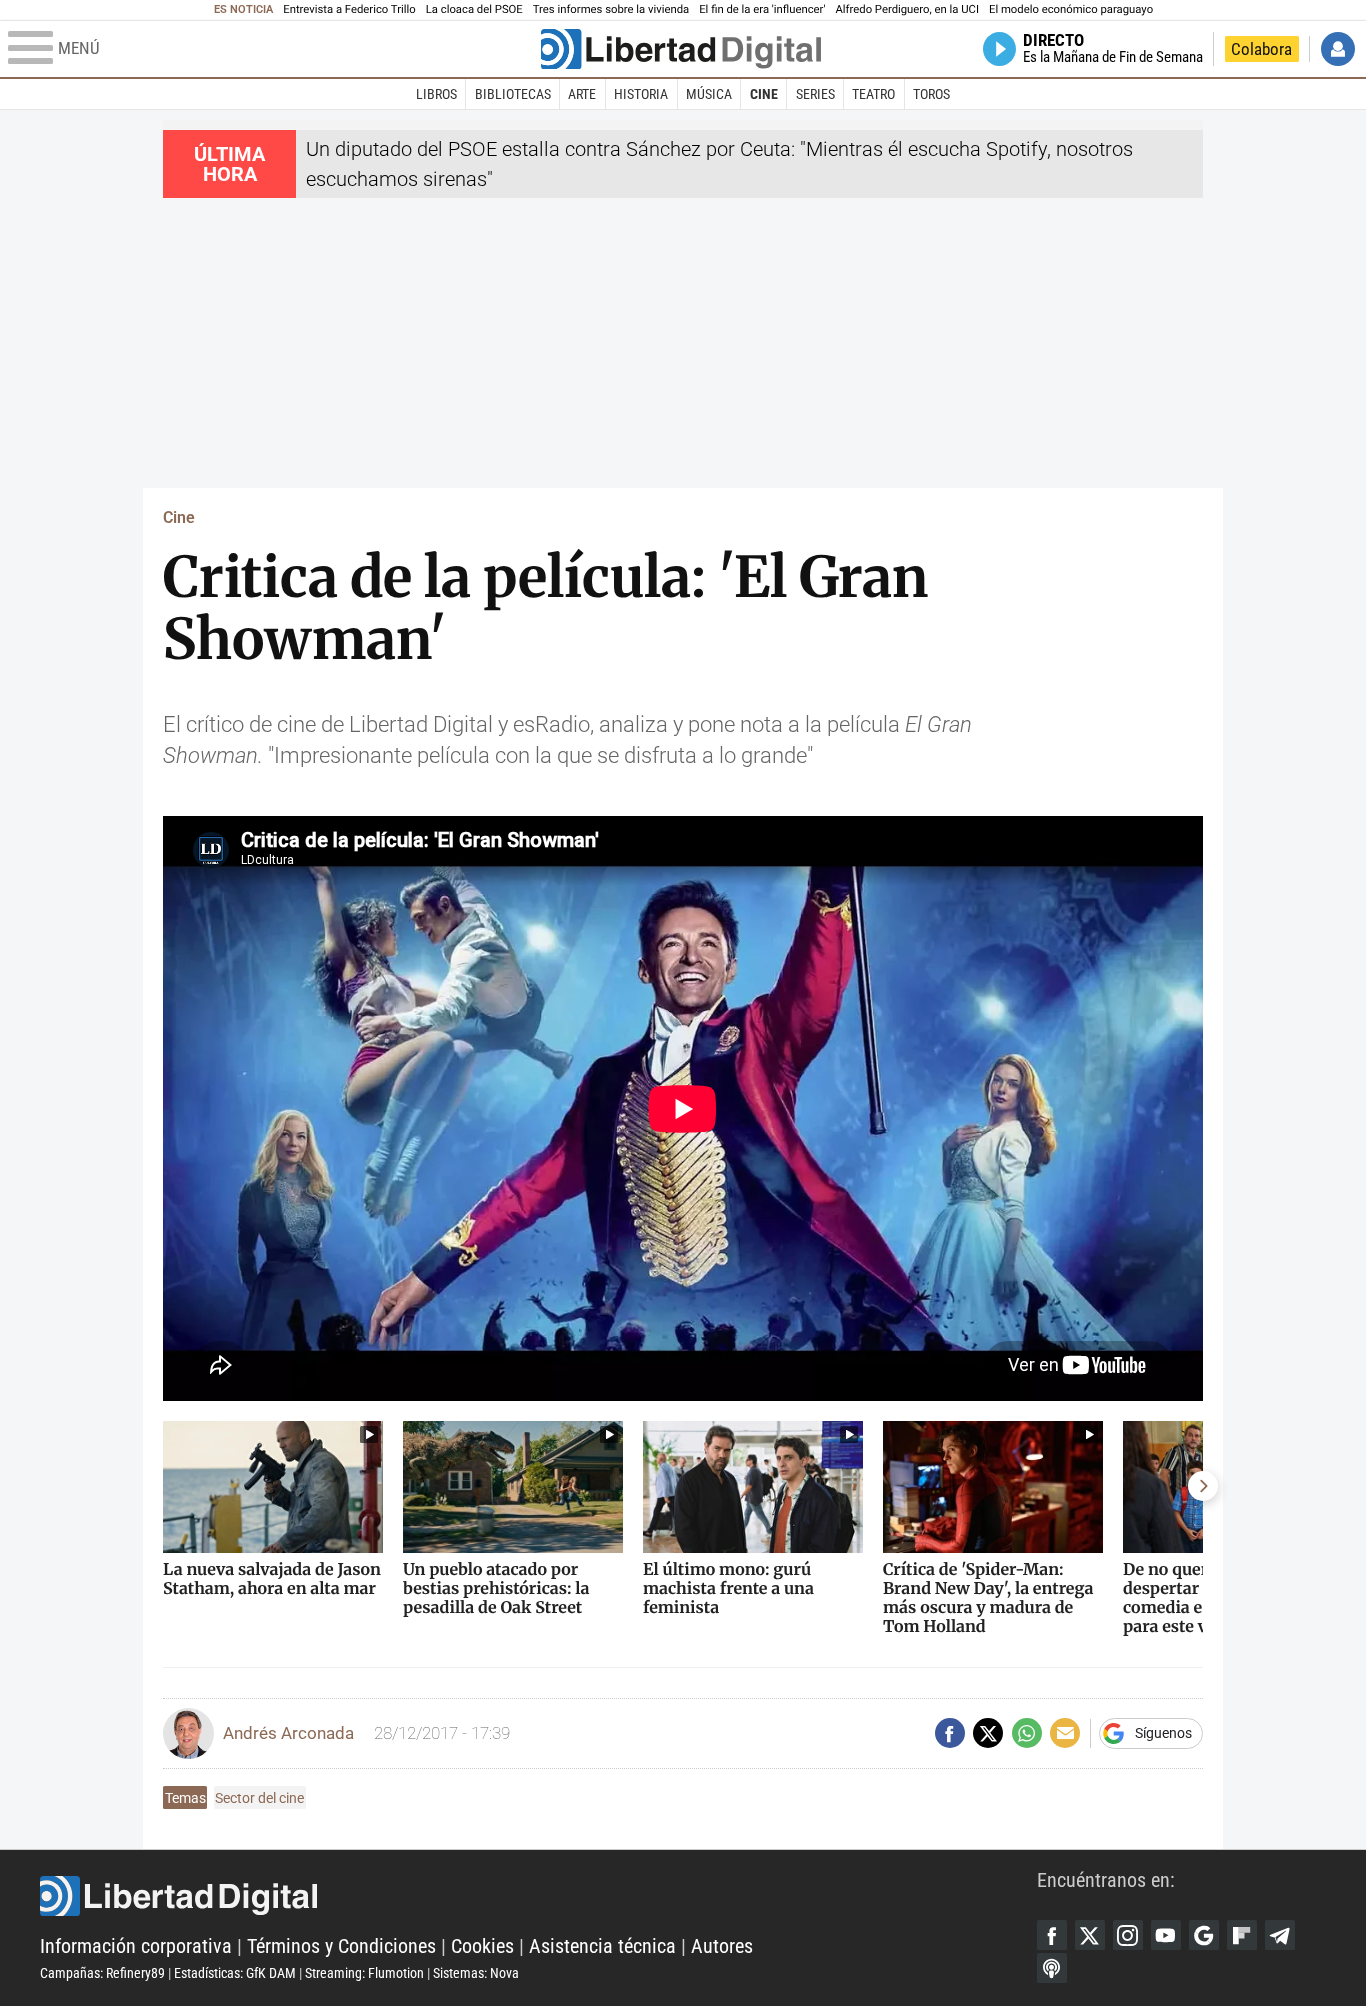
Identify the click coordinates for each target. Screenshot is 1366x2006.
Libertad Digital (538, 1896)
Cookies (482, 1946)
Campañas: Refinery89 (102, 1973)
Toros (931, 94)
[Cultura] (681, 49)
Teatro (873, 94)
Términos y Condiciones (341, 1946)
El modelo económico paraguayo (1071, 9)
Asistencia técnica (602, 1946)
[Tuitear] (988, 1733)
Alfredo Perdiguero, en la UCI (907, 9)
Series (815, 94)
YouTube (1166, 1935)
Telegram (1280, 1935)
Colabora (1261, 49)
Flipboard (1242, 1935)
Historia (641, 94)
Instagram (1128, 1935)
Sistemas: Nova (476, 1973)
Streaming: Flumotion (364, 1973)
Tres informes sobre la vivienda (611, 9)
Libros (436, 94)
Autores (722, 1946)
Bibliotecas (513, 94)
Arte (582, 94)
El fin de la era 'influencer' (762, 9)
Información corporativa (136, 1946)
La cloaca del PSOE (474, 9)
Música (709, 94)
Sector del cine (259, 1798)
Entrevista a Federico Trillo (349, 9)
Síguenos (1163, 1733)
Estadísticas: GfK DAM (235, 1973)
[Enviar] (1027, 1733)
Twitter (1090, 1935)
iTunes (1052, 1968)
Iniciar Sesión (1338, 49)
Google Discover (1204, 1935)
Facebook (1052, 1935)
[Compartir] (950, 1733)
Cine (764, 94)
